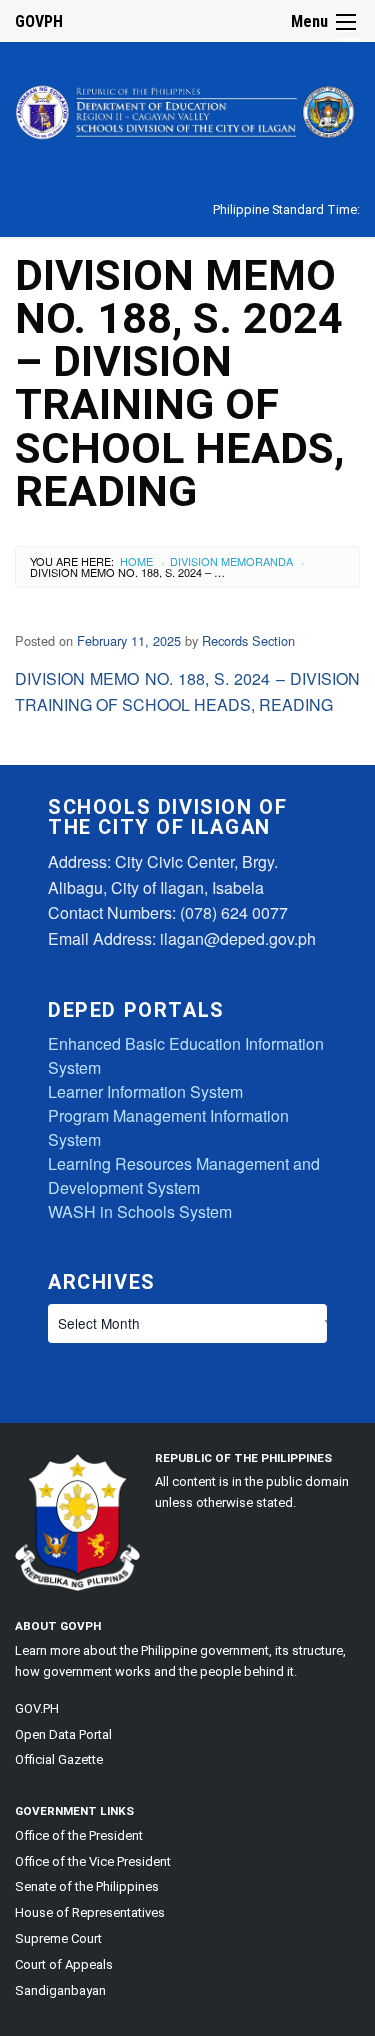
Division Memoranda (231, 561)
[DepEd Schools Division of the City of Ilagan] (187, 108)
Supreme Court (58, 1938)
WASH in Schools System (140, 1211)
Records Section (248, 640)
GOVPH (39, 21)
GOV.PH (37, 1708)
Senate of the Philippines (87, 1886)
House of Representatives (90, 1912)
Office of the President (79, 1835)
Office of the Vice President (93, 1861)
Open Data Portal (63, 1734)
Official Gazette (59, 1759)
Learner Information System (145, 1091)
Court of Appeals (64, 1964)
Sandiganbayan (60, 1990)
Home (136, 561)
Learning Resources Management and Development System (184, 1175)
